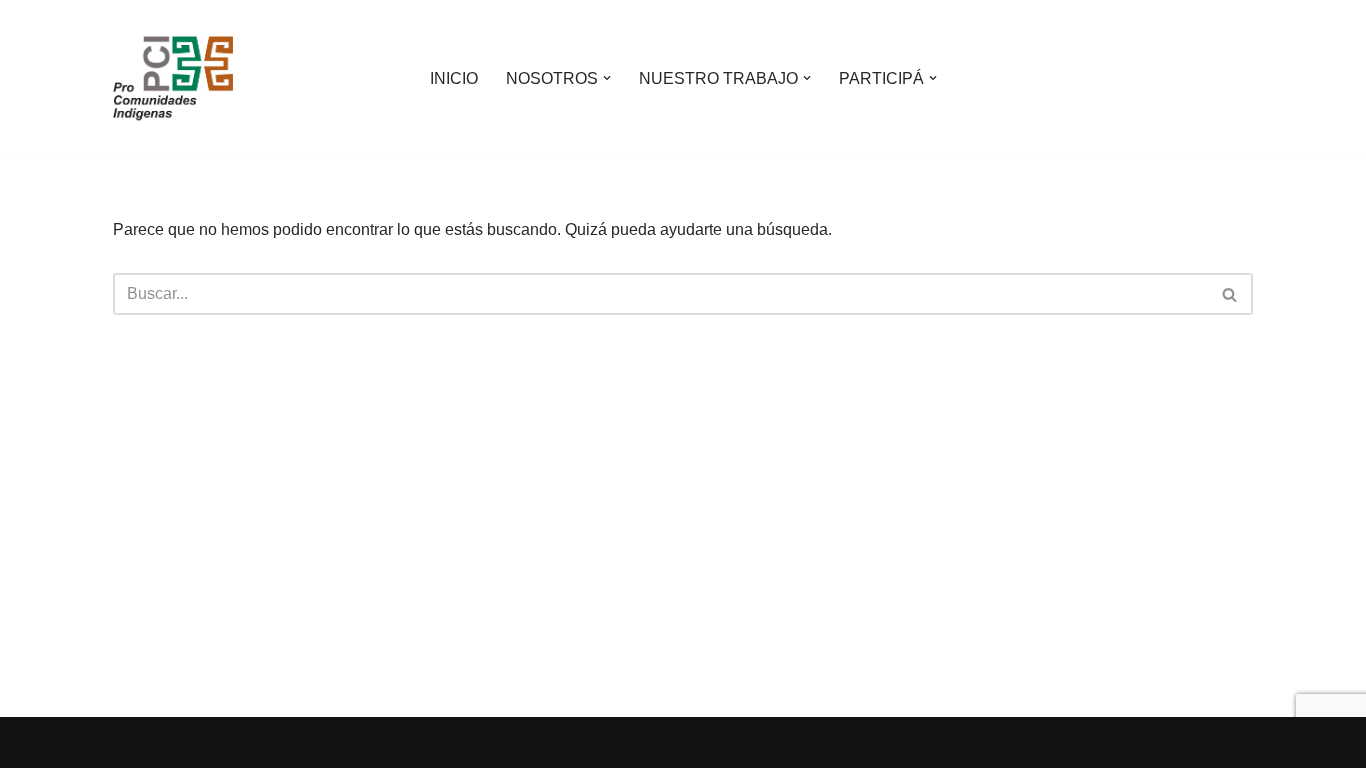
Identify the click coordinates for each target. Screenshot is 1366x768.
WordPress (342, 742)
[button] (607, 78)
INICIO (454, 78)
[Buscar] (1230, 294)
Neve (132, 742)
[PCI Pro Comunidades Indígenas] (173, 78)
